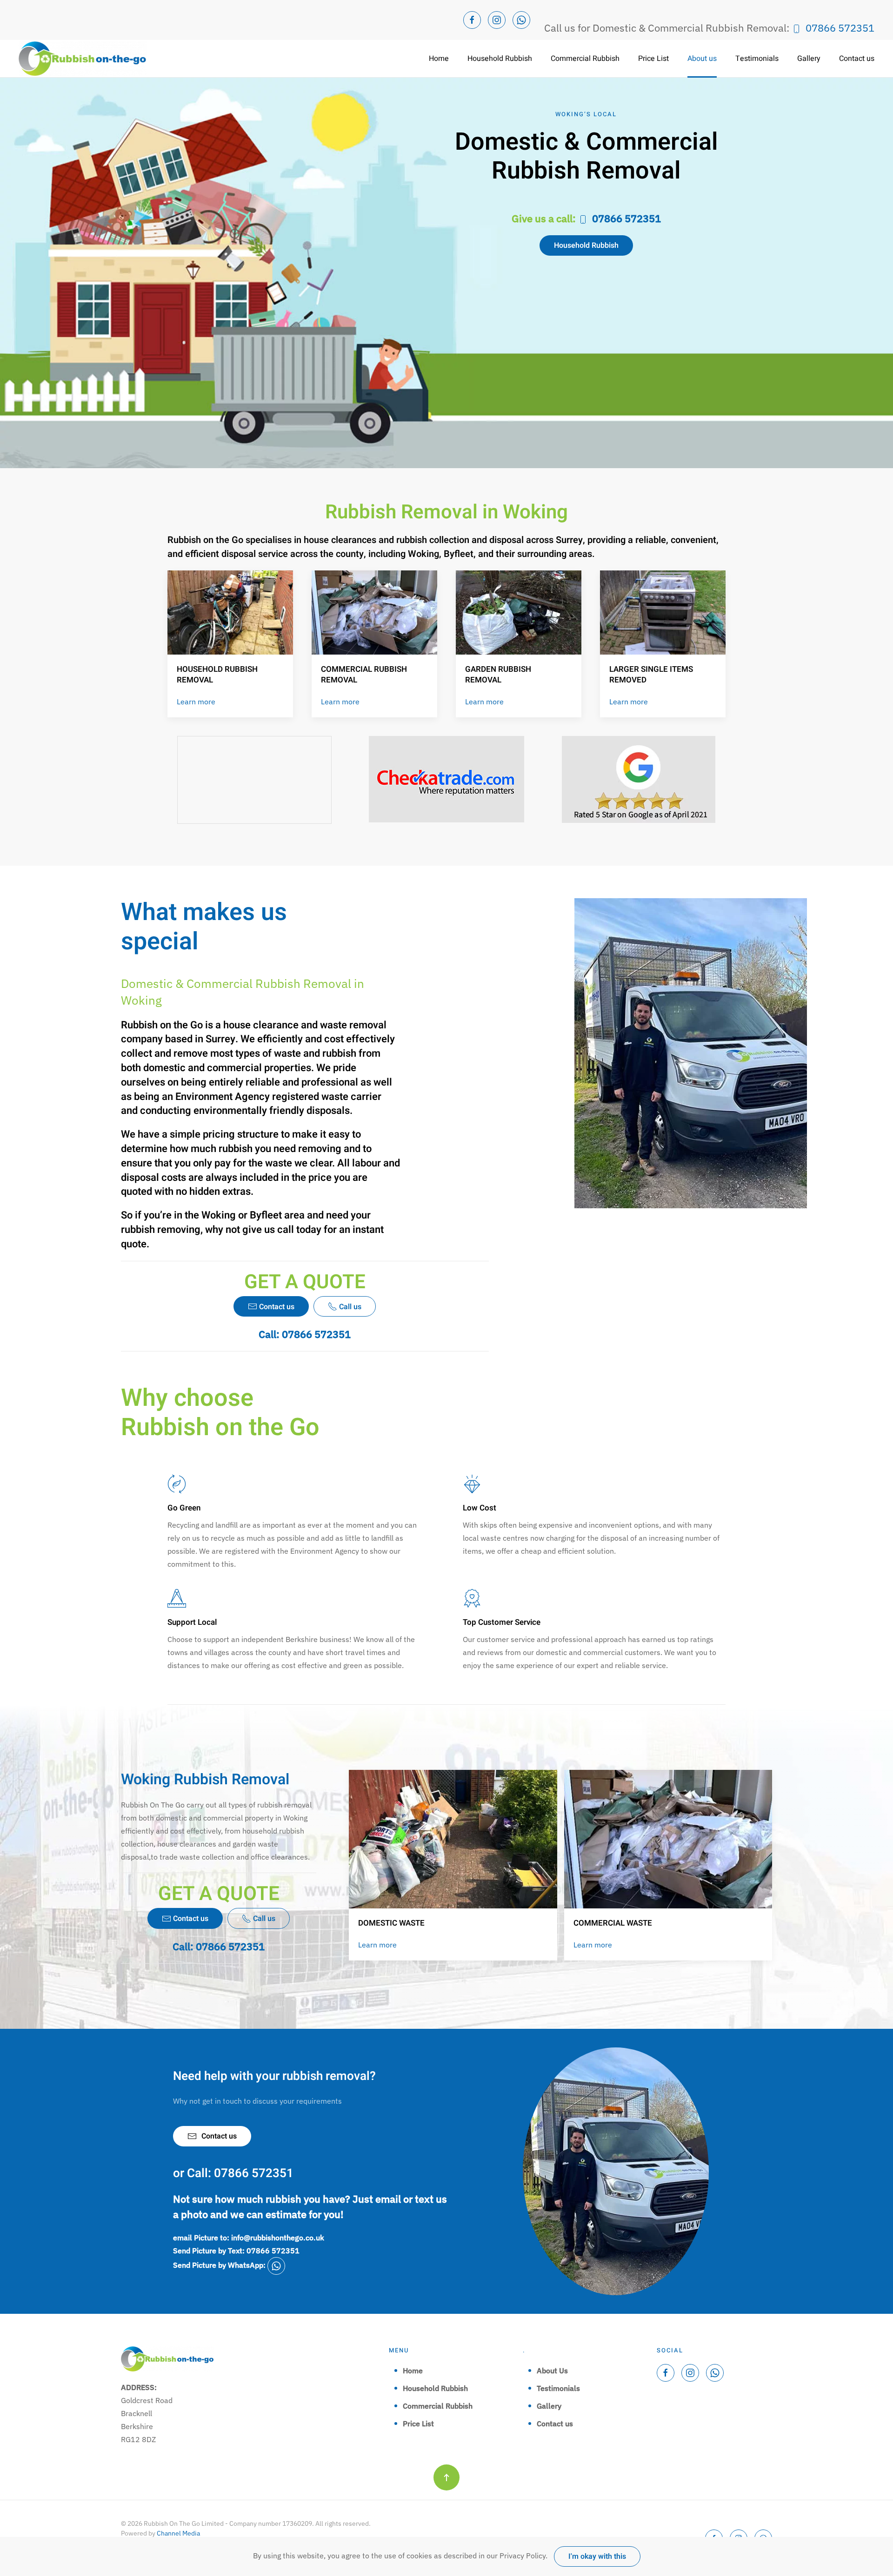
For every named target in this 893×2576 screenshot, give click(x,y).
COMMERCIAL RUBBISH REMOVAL (364, 675)
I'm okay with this (597, 2556)
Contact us (219, 2136)
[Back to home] (83, 59)
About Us (552, 2371)
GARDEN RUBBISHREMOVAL (498, 675)
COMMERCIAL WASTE (613, 1923)
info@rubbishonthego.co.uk (278, 2238)
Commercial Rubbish (438, 2406)
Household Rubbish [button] (500, 59)
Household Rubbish (586, 245)
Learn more (196, 702)
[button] (446, 2477)
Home (439, 59)
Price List (653, 59)
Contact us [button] (857, 59)
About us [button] (702, 59)
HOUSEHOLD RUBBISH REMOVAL (217, 675)
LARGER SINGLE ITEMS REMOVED (651, 675)
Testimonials (757, 59)
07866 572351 (840, 28)
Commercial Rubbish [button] (585, 59)
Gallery (809, 59)
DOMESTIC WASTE (391, 1923)
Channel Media (178, 2533)
